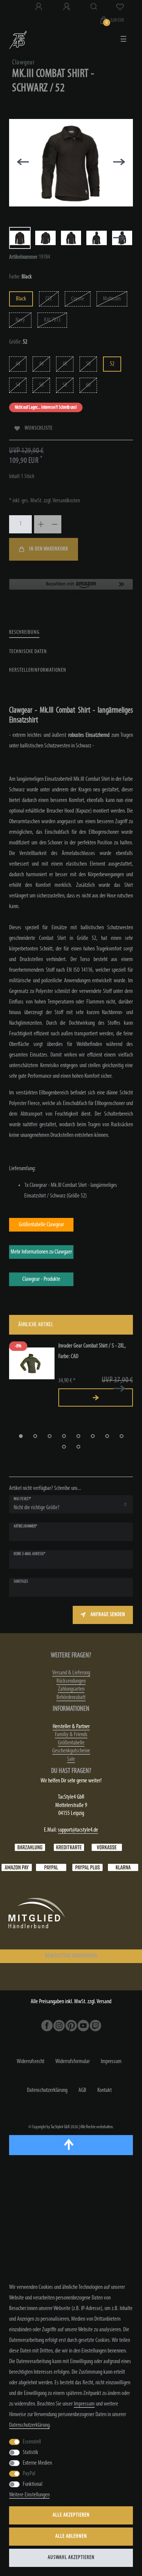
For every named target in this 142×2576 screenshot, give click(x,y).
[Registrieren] (67, 7)
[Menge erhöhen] (41, 524)
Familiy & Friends (71, 1735)
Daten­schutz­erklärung (47, 2090)
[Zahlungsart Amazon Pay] (17, 1868)
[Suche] (94, 7)
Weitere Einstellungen (29, 2495)
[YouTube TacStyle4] (83, 2026)
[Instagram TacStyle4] (59, 2026)
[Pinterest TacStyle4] (71, 2026)
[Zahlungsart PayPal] (51, 1868)
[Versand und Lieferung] (123, 1868)
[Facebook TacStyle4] (47, 2026)
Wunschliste (39, 428)
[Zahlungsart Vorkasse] (107, 1848)
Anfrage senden (108, 1615)
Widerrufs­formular (73, 2062)
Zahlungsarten (71, 1689)
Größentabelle (71, 1743)
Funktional (33, 2484)
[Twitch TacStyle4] (95, 2026)
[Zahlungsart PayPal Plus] (87, 1868)
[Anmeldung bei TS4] (39, 7)
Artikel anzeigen (96, 1397)
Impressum (111, 2062)
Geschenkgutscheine (71, 1751)
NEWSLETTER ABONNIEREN (71, 1956)
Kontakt (105, 2090)
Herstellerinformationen (38, 670)
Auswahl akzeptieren (71, 2558)
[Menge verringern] (55, 524)
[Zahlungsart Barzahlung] (30, 1848)
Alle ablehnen (71, 2536)
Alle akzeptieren (71, 2515)
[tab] (24, 633)
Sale (71, 1759)
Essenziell (32, 2442)
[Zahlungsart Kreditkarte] (69, 1848)
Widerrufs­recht (30, 2062)
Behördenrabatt (71, 1698)
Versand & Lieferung (71, 1673)
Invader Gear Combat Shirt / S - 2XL (92, 1351)
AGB (82, 2090)
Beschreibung (24, 632)
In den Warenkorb (49, 549)
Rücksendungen (71, 1681)
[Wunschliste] (120, 7)
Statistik (30, 2453)
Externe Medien (37, 2463)
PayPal (29, 2474)
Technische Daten (28, 652)
